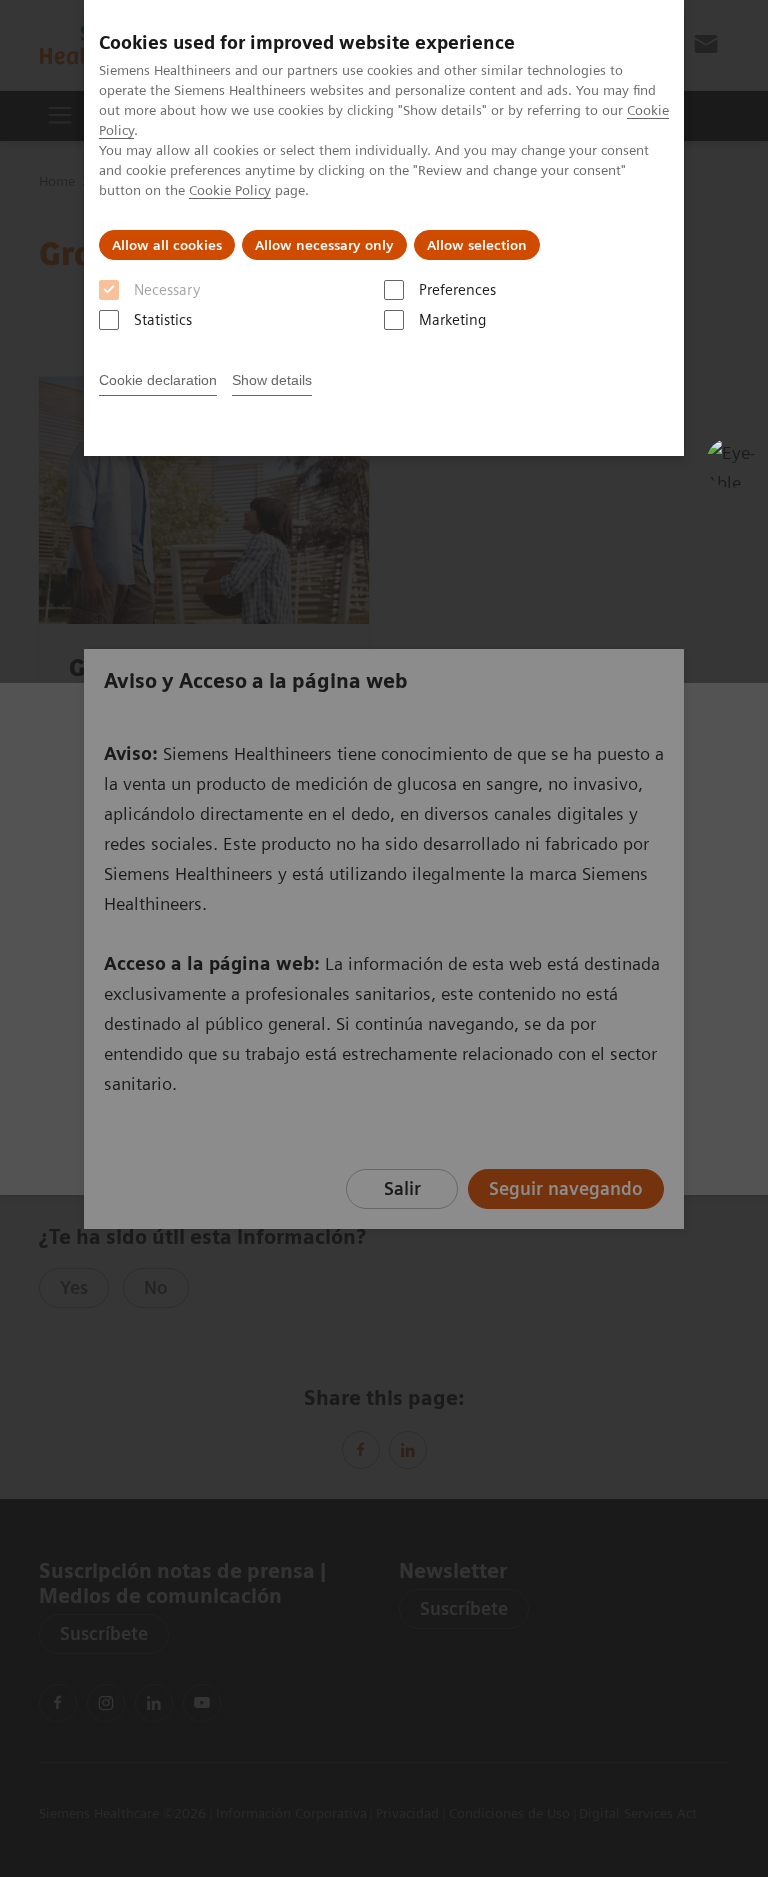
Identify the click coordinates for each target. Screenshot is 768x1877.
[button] (731, 463)
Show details (272, 380)
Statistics (163, 320)
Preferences (457, 290)
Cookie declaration (158, 380)
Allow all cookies (167, 245)
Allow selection (477, 245)
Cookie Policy (230, 190)
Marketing (452, 320)
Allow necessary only (324, 245)
